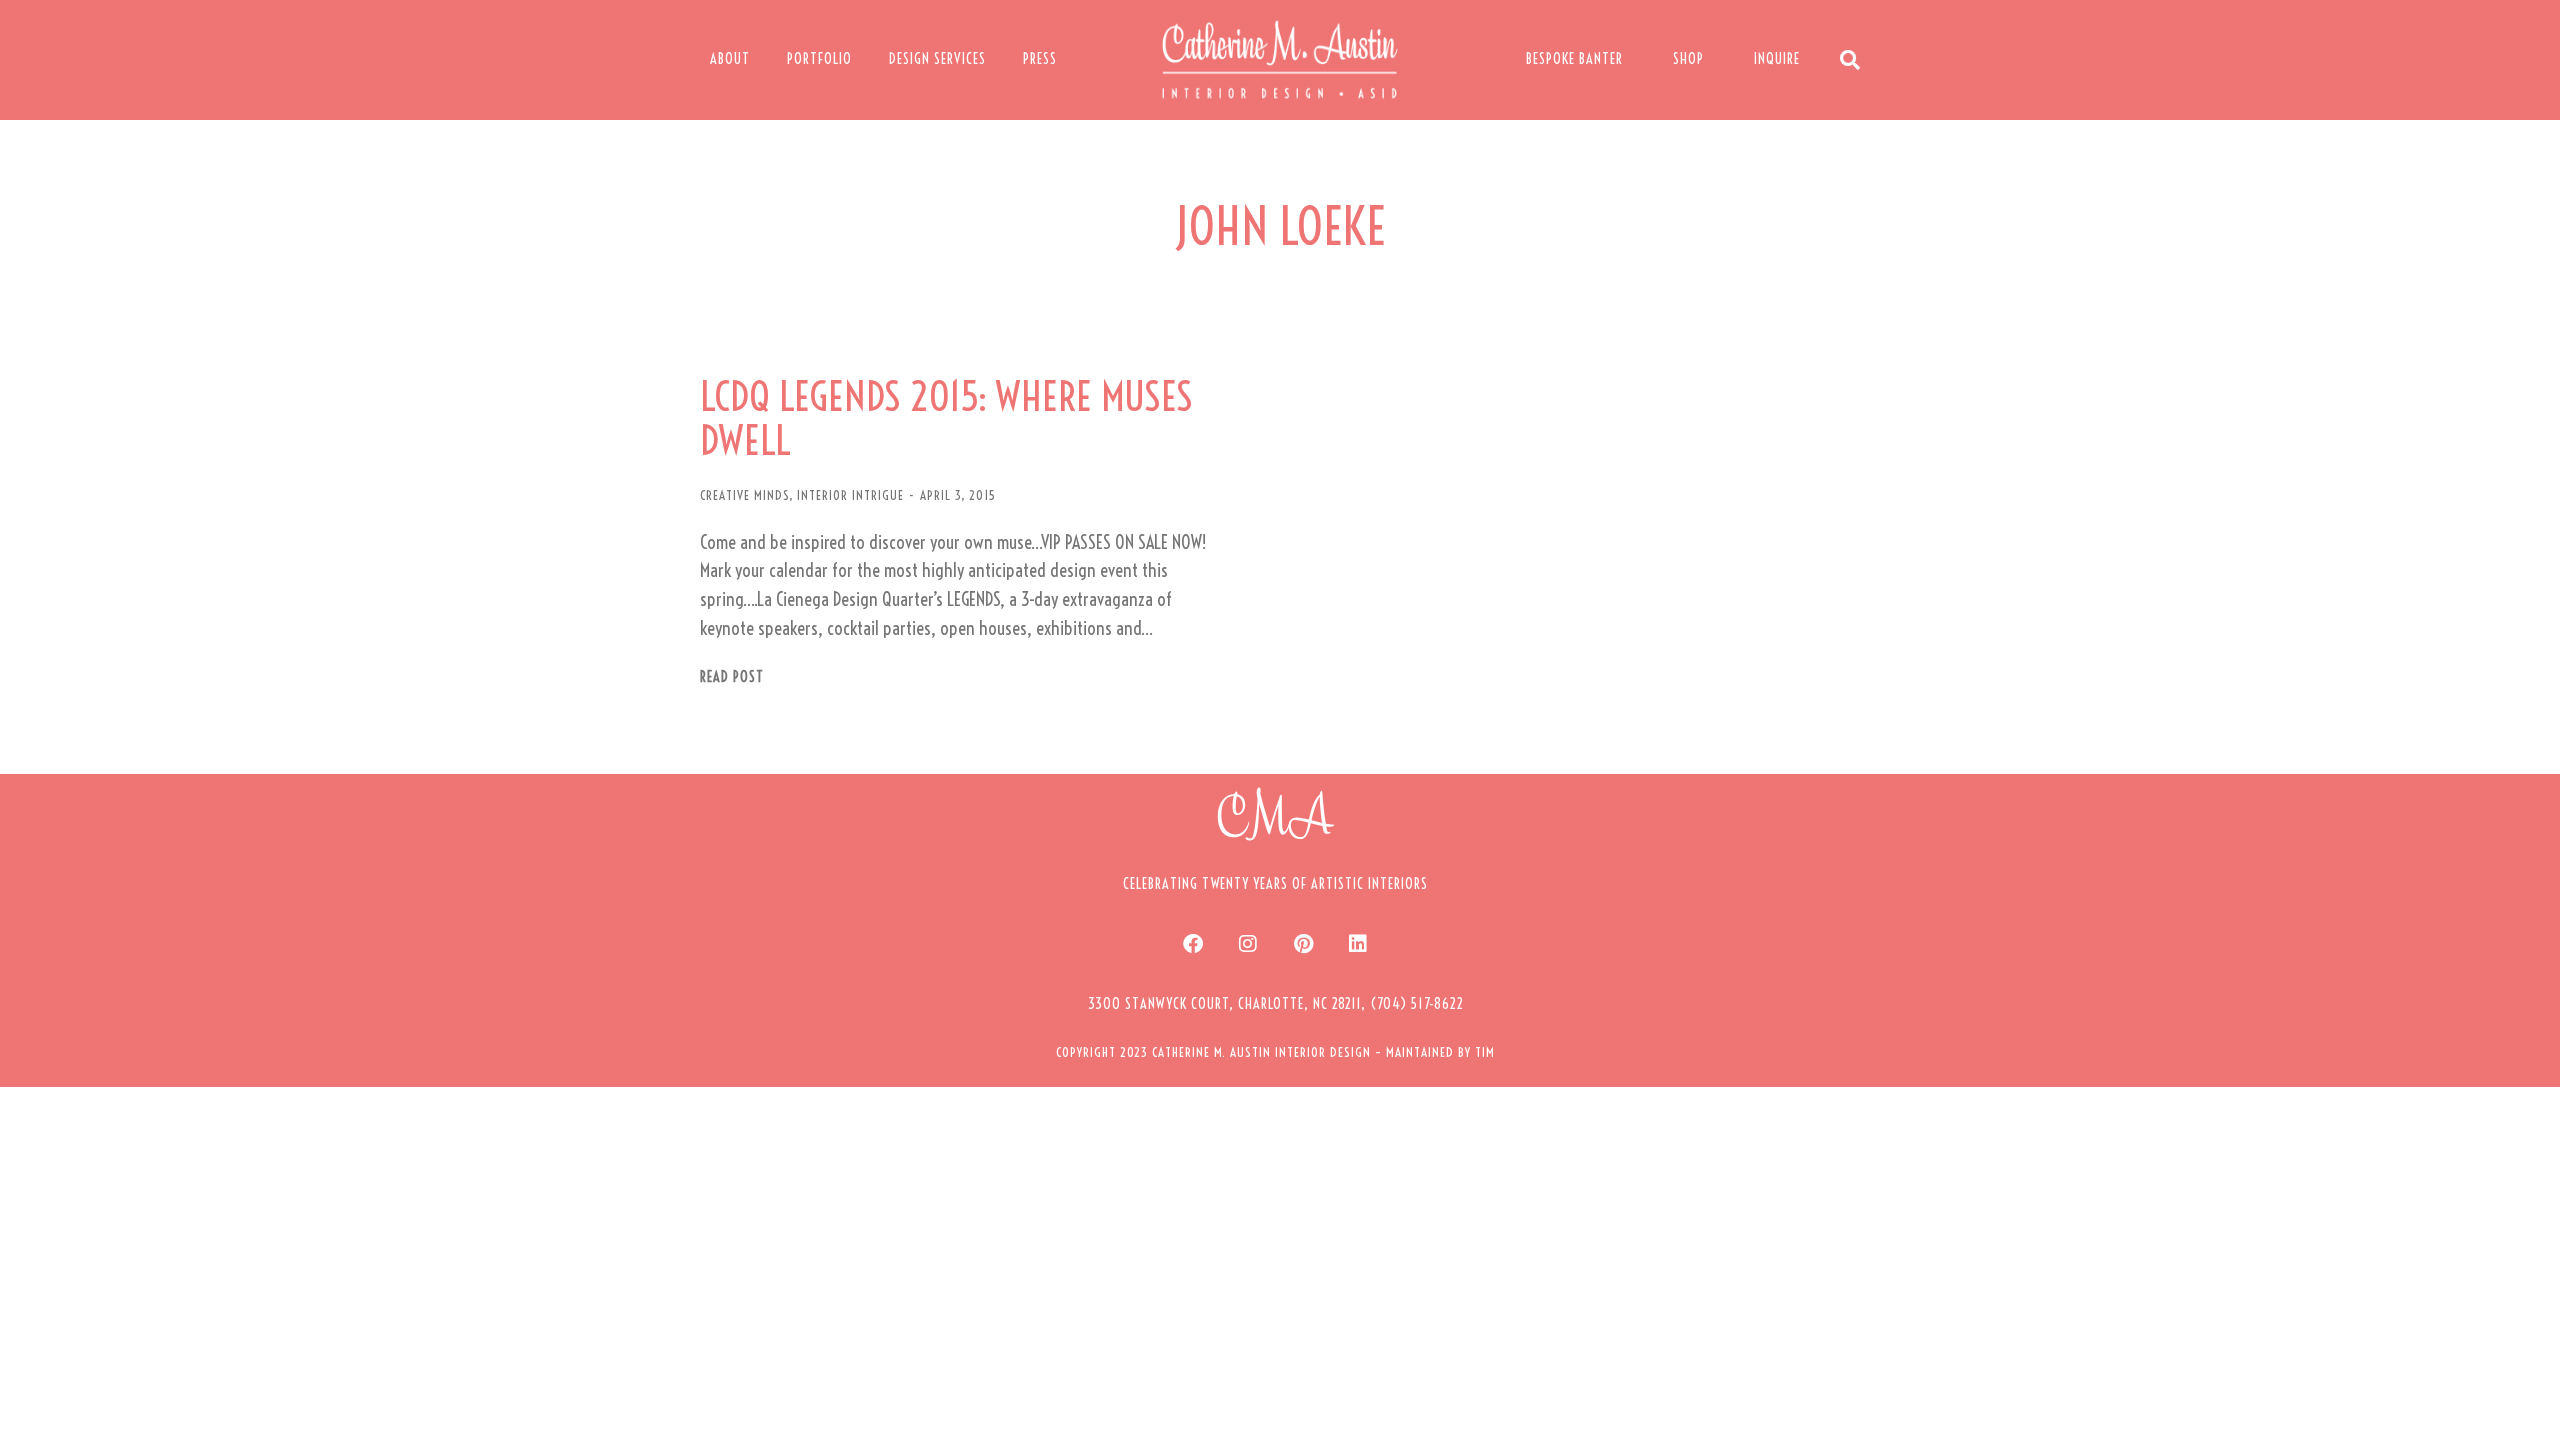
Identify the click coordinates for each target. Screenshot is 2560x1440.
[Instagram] (1248, 944)
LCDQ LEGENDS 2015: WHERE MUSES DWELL (946, 419)
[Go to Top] (2530, 1410)
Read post (732, 677)
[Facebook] (1193, 944)
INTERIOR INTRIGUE (850, 495)
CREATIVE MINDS (744, 495)
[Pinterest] (1303, 944)
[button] (1276, 1004)
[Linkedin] (1358, 944)
